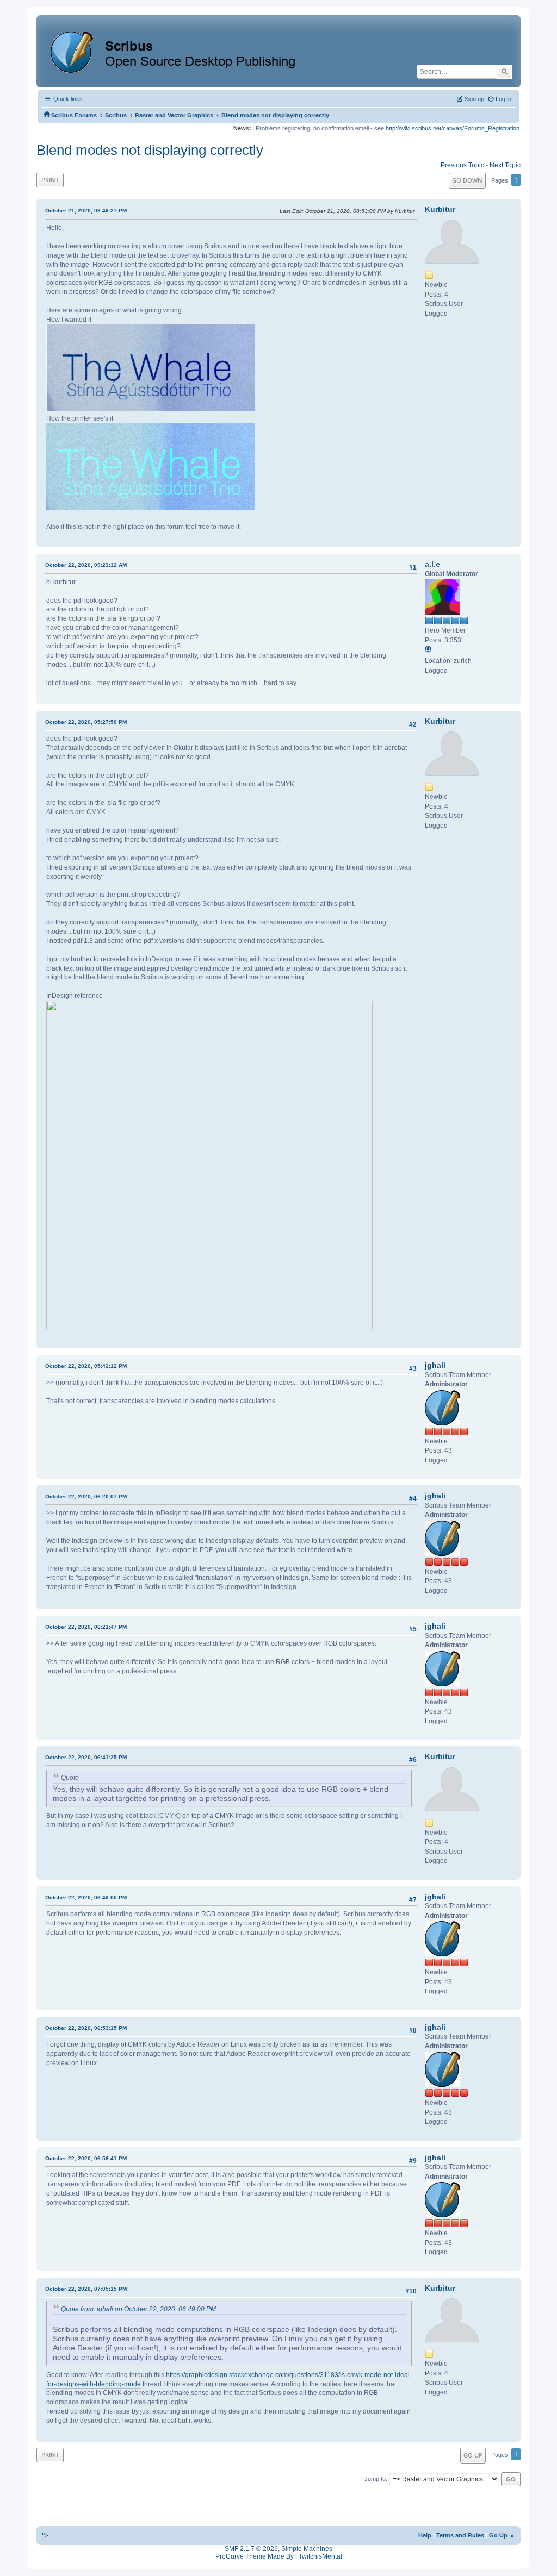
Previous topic (462, 165)
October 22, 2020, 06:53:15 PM (86, 2028)
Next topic (505, 165)
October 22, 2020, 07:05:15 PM (86, 2289)
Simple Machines (307, 2549)
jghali (435, 1365)
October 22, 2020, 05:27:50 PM (86, 722)
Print (50, 180)
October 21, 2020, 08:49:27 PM (86, 211)
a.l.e (432, 564)
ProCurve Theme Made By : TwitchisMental (279, 2556)
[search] (505, 72)
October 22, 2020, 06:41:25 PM (86, 1757)
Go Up (473, 2455)
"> (45, 2535)
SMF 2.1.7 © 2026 (251, 2549)
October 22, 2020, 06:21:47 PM (86, 1627)
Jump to (375, 2479)
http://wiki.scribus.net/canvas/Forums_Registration (453, 128)
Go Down (467, 180)
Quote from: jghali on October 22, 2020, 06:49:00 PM (138, 2309)
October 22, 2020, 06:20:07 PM (86, 1496)
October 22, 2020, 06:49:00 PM (86, 1897)
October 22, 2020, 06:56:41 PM (86, 2158)
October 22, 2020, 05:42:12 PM (86, 1366)
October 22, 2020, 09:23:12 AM (86, 565)
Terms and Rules (460, 2535)
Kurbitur (440, 209)
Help (425, 2535)
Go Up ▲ (502, 2535)
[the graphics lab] (430, 651)
